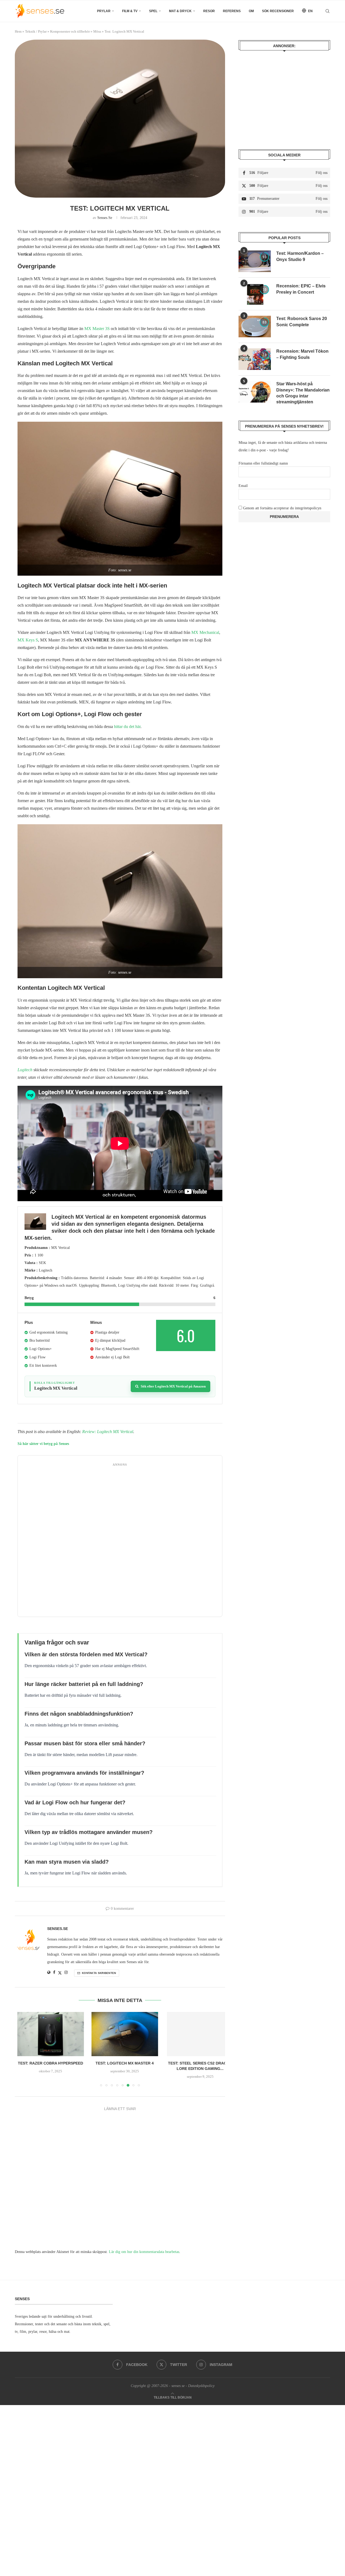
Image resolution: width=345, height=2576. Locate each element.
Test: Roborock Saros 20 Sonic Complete (302, 322)
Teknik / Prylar (36, 31)
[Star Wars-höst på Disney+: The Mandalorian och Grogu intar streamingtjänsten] (255, 392)
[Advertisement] (120, 1541)
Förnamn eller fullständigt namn (263, 463)
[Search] (327, 11)
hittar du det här (127, 727)
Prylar (104, 11)
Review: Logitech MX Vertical (108, 1432)
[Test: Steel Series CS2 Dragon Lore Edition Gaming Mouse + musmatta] (192, 2034)
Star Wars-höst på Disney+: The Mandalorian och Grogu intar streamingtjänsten (303, 393)
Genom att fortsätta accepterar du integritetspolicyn (282, 508)
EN (310, 11)
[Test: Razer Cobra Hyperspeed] (48, 2034)
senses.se (105, 218)
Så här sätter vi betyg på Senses (43, 1444)
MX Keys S (28, 640)
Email (243, 486)
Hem (18, 31)
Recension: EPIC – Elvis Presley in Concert (301, 289)
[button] (22, 2049)
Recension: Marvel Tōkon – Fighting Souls (302, 354)
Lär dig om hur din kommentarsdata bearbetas (144, 2252)
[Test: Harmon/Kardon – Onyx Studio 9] (255, 261)
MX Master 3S (98, 329)
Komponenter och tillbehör (70, 31)
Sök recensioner (278, 11)
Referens (232, 11)
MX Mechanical (205, 632)
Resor (209, 11)
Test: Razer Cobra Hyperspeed (48, 2063)
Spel (153, 11)
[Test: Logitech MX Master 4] (120, 2034)
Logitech (25, 1070)
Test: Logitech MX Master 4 (120, 2063)
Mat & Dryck (180, 11)
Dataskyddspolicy (201, 2386)
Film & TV (130, 11)
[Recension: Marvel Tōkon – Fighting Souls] (255, 359)
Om (251, 11)
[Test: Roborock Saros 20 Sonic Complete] (255, 327)
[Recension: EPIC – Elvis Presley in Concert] (255, 294)
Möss (97, 31)
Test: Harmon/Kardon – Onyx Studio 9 (300, 256)
